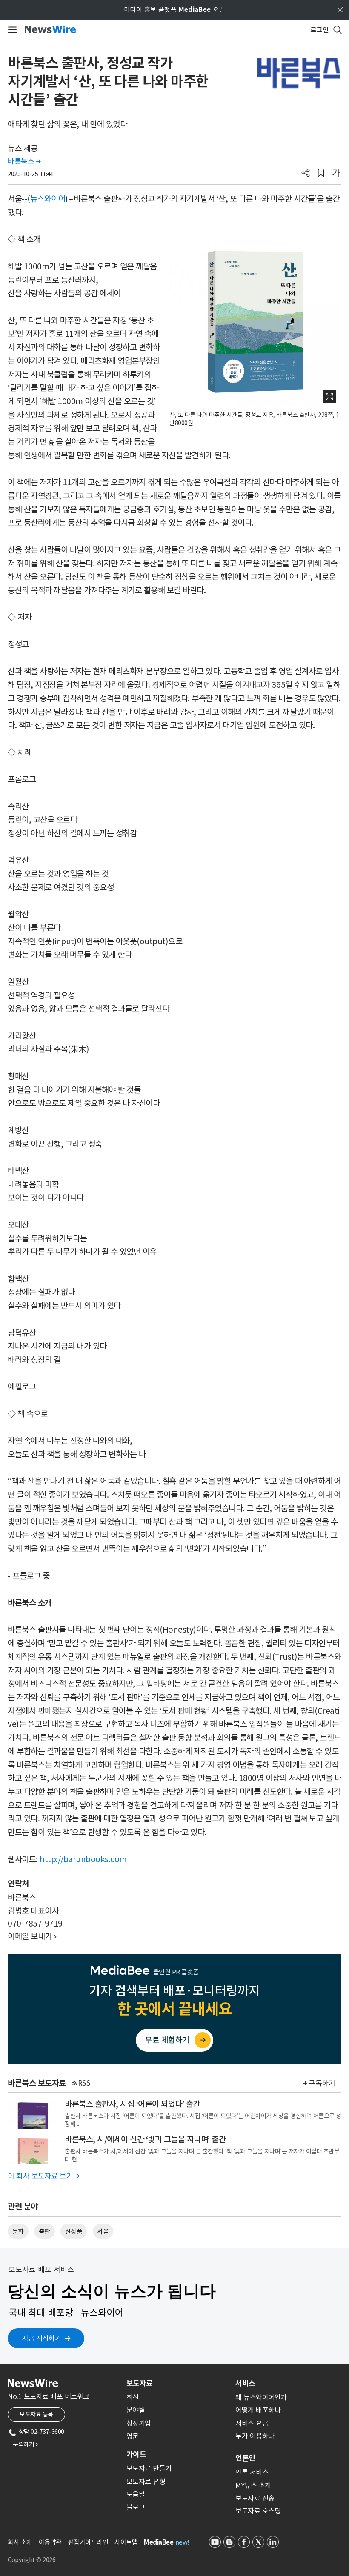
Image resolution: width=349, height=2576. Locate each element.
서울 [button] (103, 2231)
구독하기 (322, 2083)
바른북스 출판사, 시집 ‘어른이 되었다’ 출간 (132, 2104)
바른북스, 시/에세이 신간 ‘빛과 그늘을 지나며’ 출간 (145, 2139)
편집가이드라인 (88, 2542)
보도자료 (140, 2383)
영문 (133, 2436)
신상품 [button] (74, 2231)
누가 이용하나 (255, 2436)
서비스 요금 (252, 2423)
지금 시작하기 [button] (42, 2338)
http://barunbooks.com (83, 1859)
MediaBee (159, 2542)
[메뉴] (11, 30)
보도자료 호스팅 (258, 2511)
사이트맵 (126, 2542)
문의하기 (25, 2444)
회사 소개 (20, 2542)
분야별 (136, 2410)
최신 (133, 2397)
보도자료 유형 (146, 2482)
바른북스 (24, 161)
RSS (84, 2083)
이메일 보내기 (32, 1936)
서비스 (245, 2383)
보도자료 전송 (255, 2498)
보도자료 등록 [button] (36, 2414)
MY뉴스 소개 (253, 2485)
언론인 (245, 2458)
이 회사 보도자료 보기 (43, 2176)
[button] (306, 174)
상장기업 (139, 2423)
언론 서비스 (252, 2472)
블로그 (136, 2507)
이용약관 (50, 2542)
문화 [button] (18, 2231)
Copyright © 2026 (31, 2560)
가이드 (136, 2454)
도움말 (136, 2494)
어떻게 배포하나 (258, 2410)
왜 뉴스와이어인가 (261, 2397)
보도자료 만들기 (149, 2468)
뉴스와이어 (48, 199)
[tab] (177, 2383)
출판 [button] (44, 2231)
